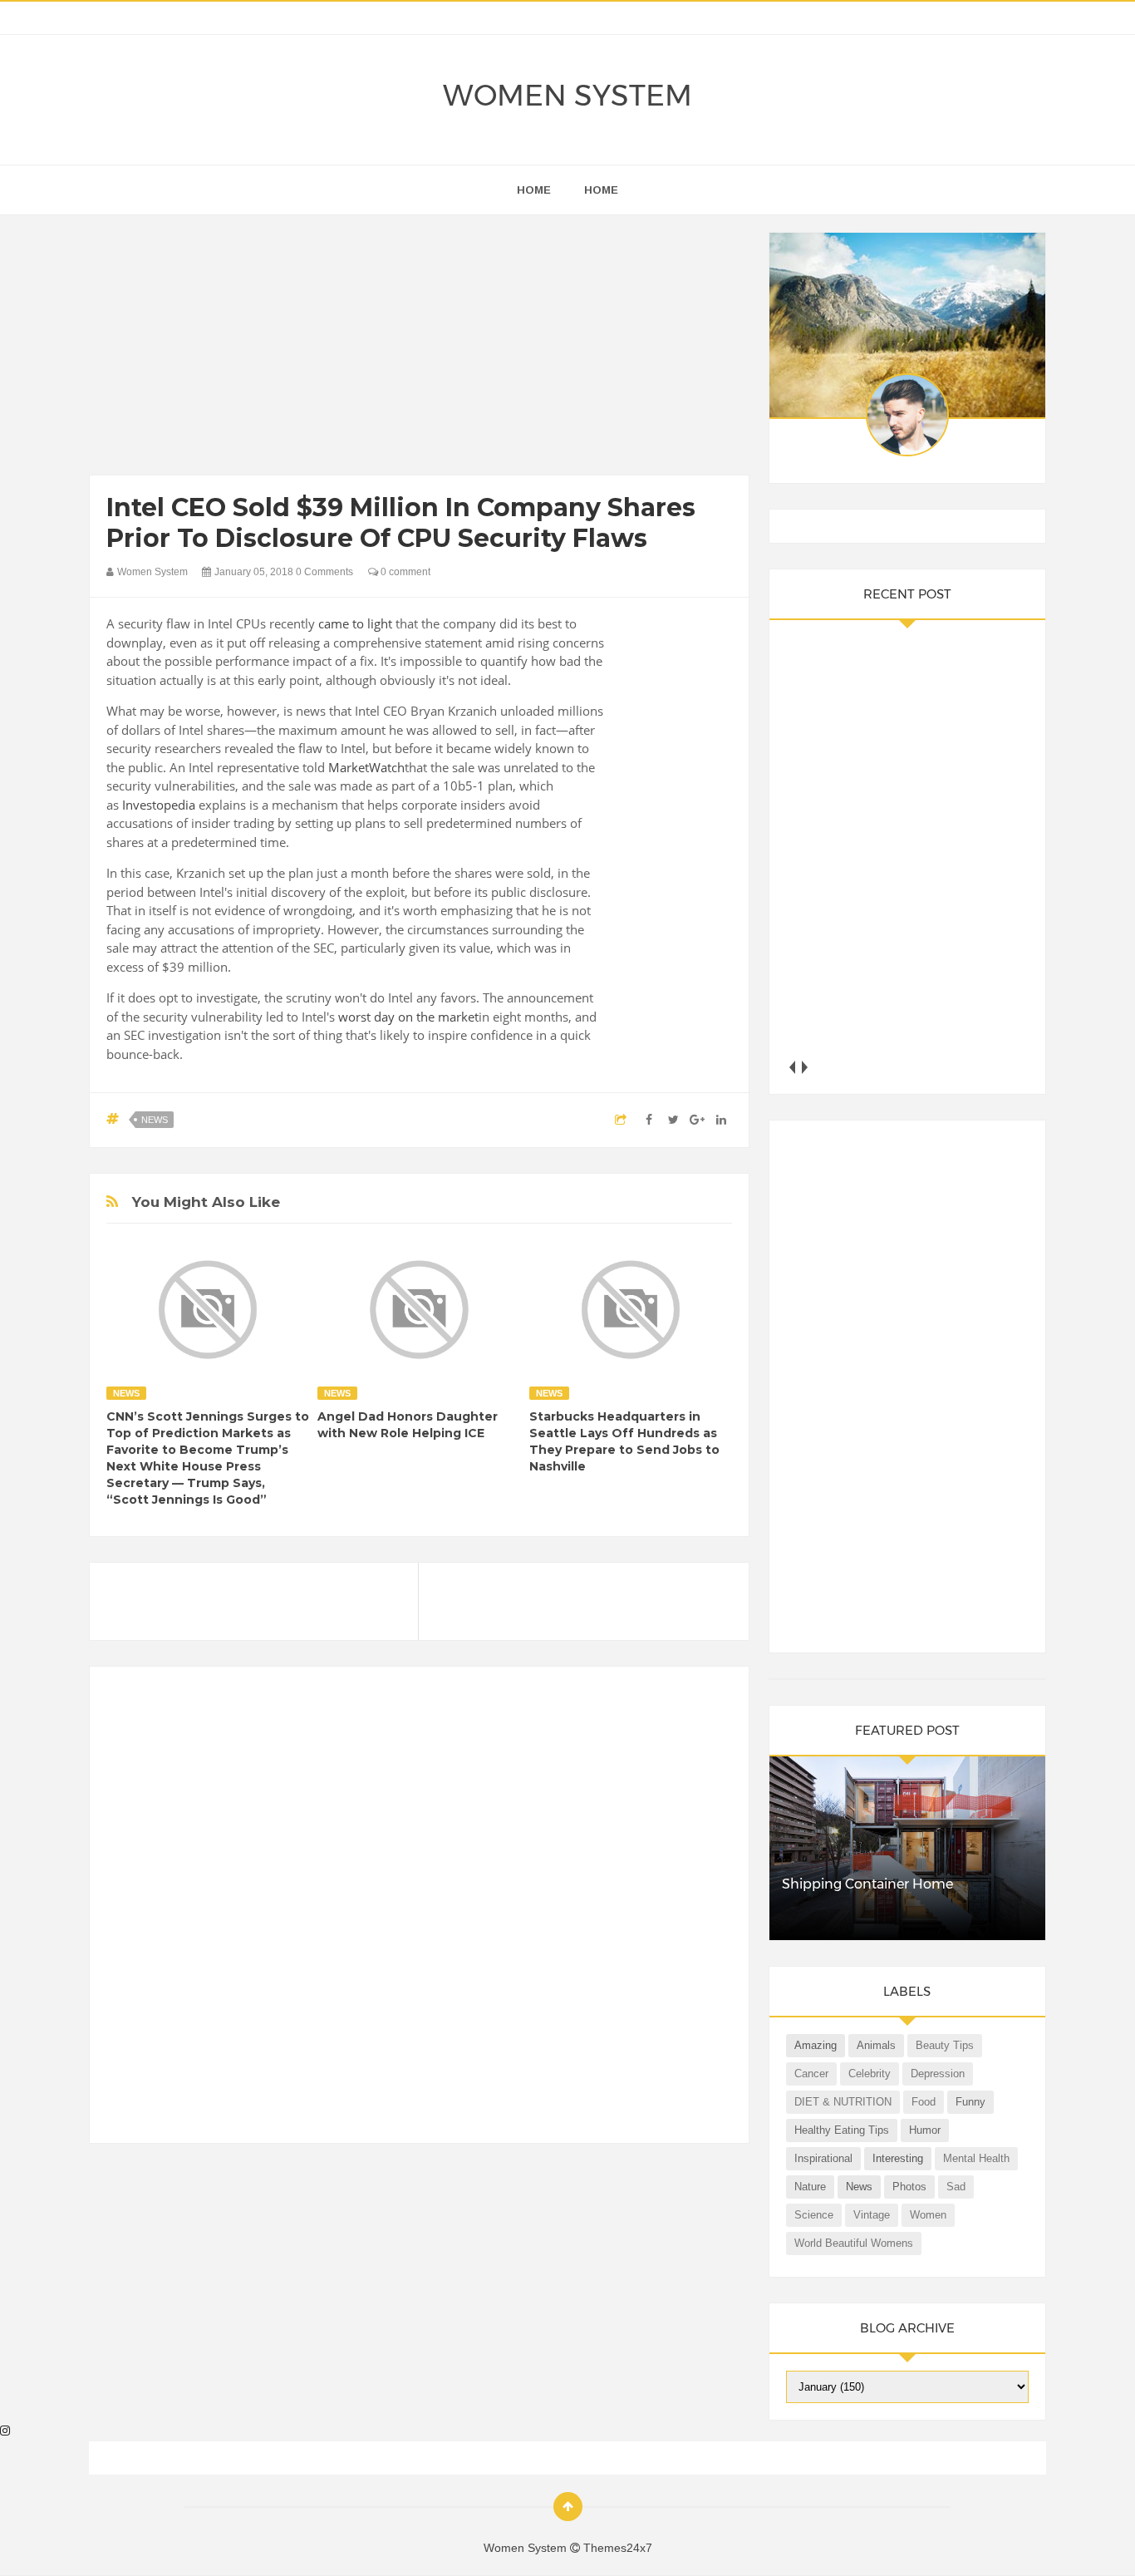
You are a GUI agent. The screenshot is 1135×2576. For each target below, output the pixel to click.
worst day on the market (408, 1017)
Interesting (898, 2158)
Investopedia (159, 805)
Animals (876, 2045)
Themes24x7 (618, 2548)
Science (814, 2215)
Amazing (816, 2045)
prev (792, 1067)
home (534, 190)
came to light (355, 623)
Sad (956, 2187)
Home (601, 190)
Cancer (811, 2074)
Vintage (872, 2215)
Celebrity (870, 2074)
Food (924, 2102)
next (805, 1067)
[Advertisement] (419, 349)
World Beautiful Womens (854, 2243)
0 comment (404, 572)
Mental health (976, 2158)
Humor (925, 2130)
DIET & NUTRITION (843, 2102)
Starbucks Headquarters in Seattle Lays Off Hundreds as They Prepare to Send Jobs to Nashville (624, 1441)
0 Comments (324, 572)
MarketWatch (366, 767)
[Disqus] (419, 1912)
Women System (567, 95)
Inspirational (823, 2158)
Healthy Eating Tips (842, 2130)
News (155, 1120)
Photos (909, 2187)
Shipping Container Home (867, 1884)
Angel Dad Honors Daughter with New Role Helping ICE (408, 1425)
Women (928, 2215)
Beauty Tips (945, 2045)
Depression (938, 2074)
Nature (810, 2187)
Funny (970, 2102)
